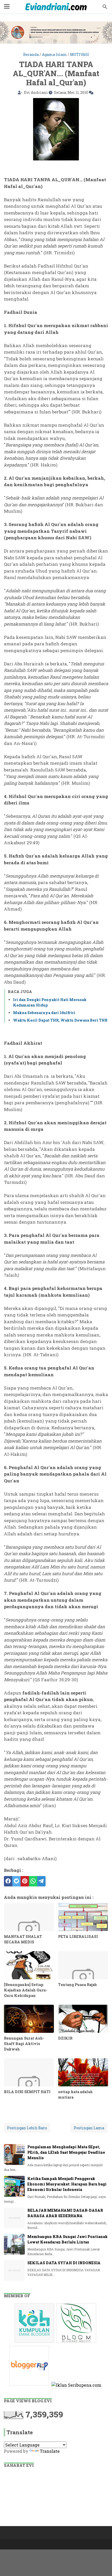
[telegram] (41, 1881)
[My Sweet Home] (56, 7)
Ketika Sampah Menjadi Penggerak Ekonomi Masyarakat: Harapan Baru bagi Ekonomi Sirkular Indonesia (67, 2184)
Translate (50, 2451)
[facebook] (8, 1881)
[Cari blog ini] (105, 7)
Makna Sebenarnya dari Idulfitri (44, 1013)
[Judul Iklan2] (77, 2342)
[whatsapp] (33, 1881)
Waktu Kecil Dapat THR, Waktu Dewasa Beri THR (60, 1020)
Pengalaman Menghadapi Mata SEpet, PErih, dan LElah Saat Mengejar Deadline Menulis (66, 2152)
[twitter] (16, 1881)
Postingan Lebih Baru (27, 2128)
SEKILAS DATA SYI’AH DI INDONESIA (64, 2263)
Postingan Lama (89, 2128)
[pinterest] (25, 1881)
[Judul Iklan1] (35, 2342)
